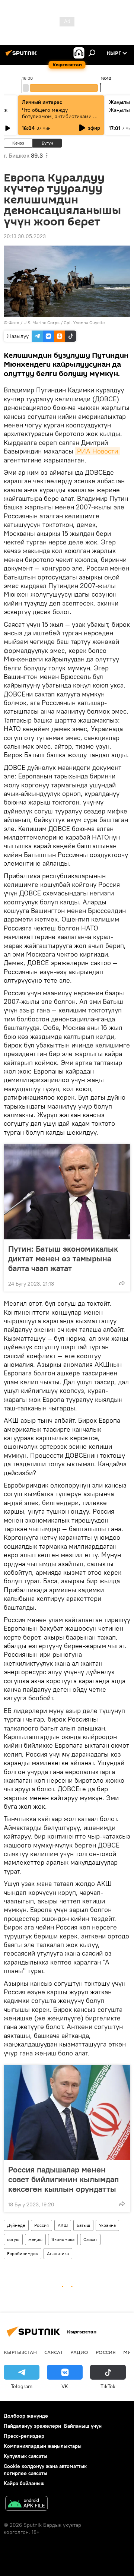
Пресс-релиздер (24, 2436)
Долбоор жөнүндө (26, 2416)
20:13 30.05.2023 (25, 236)
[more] (122, 1283)
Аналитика (58, 2253)
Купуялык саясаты (25, 2456)
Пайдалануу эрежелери (32, 2426)
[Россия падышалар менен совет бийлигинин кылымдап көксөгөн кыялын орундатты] (67, 2112)
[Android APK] (26, 2504)
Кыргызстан (20, 2352)
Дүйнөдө (16, 2225)
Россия (42, 2225)
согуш (13, 2239)
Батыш (83, 2225)
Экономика (63, 2239)
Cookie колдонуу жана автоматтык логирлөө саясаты (45, 2470)
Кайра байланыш (24, 2483)
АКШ (63, 2225)
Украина (107, 2225)
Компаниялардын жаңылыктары (43, 2446)
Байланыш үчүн (83, 2426)
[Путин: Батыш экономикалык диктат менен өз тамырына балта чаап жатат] (67, 1192)
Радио (79, 2352)
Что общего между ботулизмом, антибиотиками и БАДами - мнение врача (59, 116)
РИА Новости (98, 451)
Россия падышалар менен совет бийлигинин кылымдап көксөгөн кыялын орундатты (63, 2179)
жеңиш (35, 2239)
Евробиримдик (23, 2253)
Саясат (90, 2239)
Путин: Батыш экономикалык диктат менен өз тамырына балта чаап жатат (63, 1258)
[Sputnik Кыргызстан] (22, 56)
